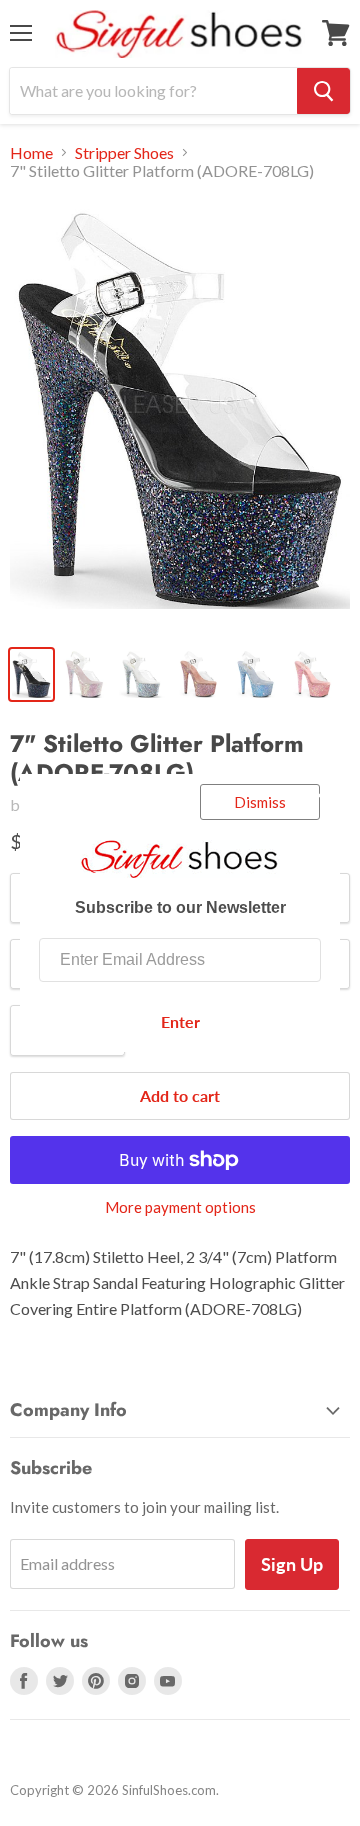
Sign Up (292, 1564)
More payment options (180, 1207)
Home (31, 153)
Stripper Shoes (124, 153)
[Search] (323, 91)
